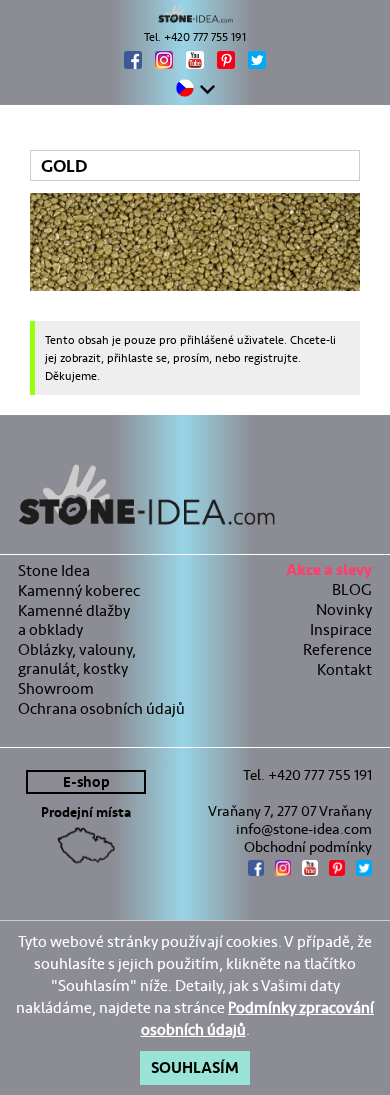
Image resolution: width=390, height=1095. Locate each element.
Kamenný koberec (79, 590)
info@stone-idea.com (304, 829)
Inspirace (341, 629)
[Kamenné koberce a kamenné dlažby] (195, 14)
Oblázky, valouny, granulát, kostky (77, 659)
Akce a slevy (329, 572)
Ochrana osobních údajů (101, 708)
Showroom (56, 688)
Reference (337, 649)
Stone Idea (54, 570)
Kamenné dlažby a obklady (74, 620)
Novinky (344, 609)
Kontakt (344, 669)
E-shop (86, 782)
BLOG (352, 589)
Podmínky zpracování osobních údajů (258, 1018)
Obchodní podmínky (308, 847)
